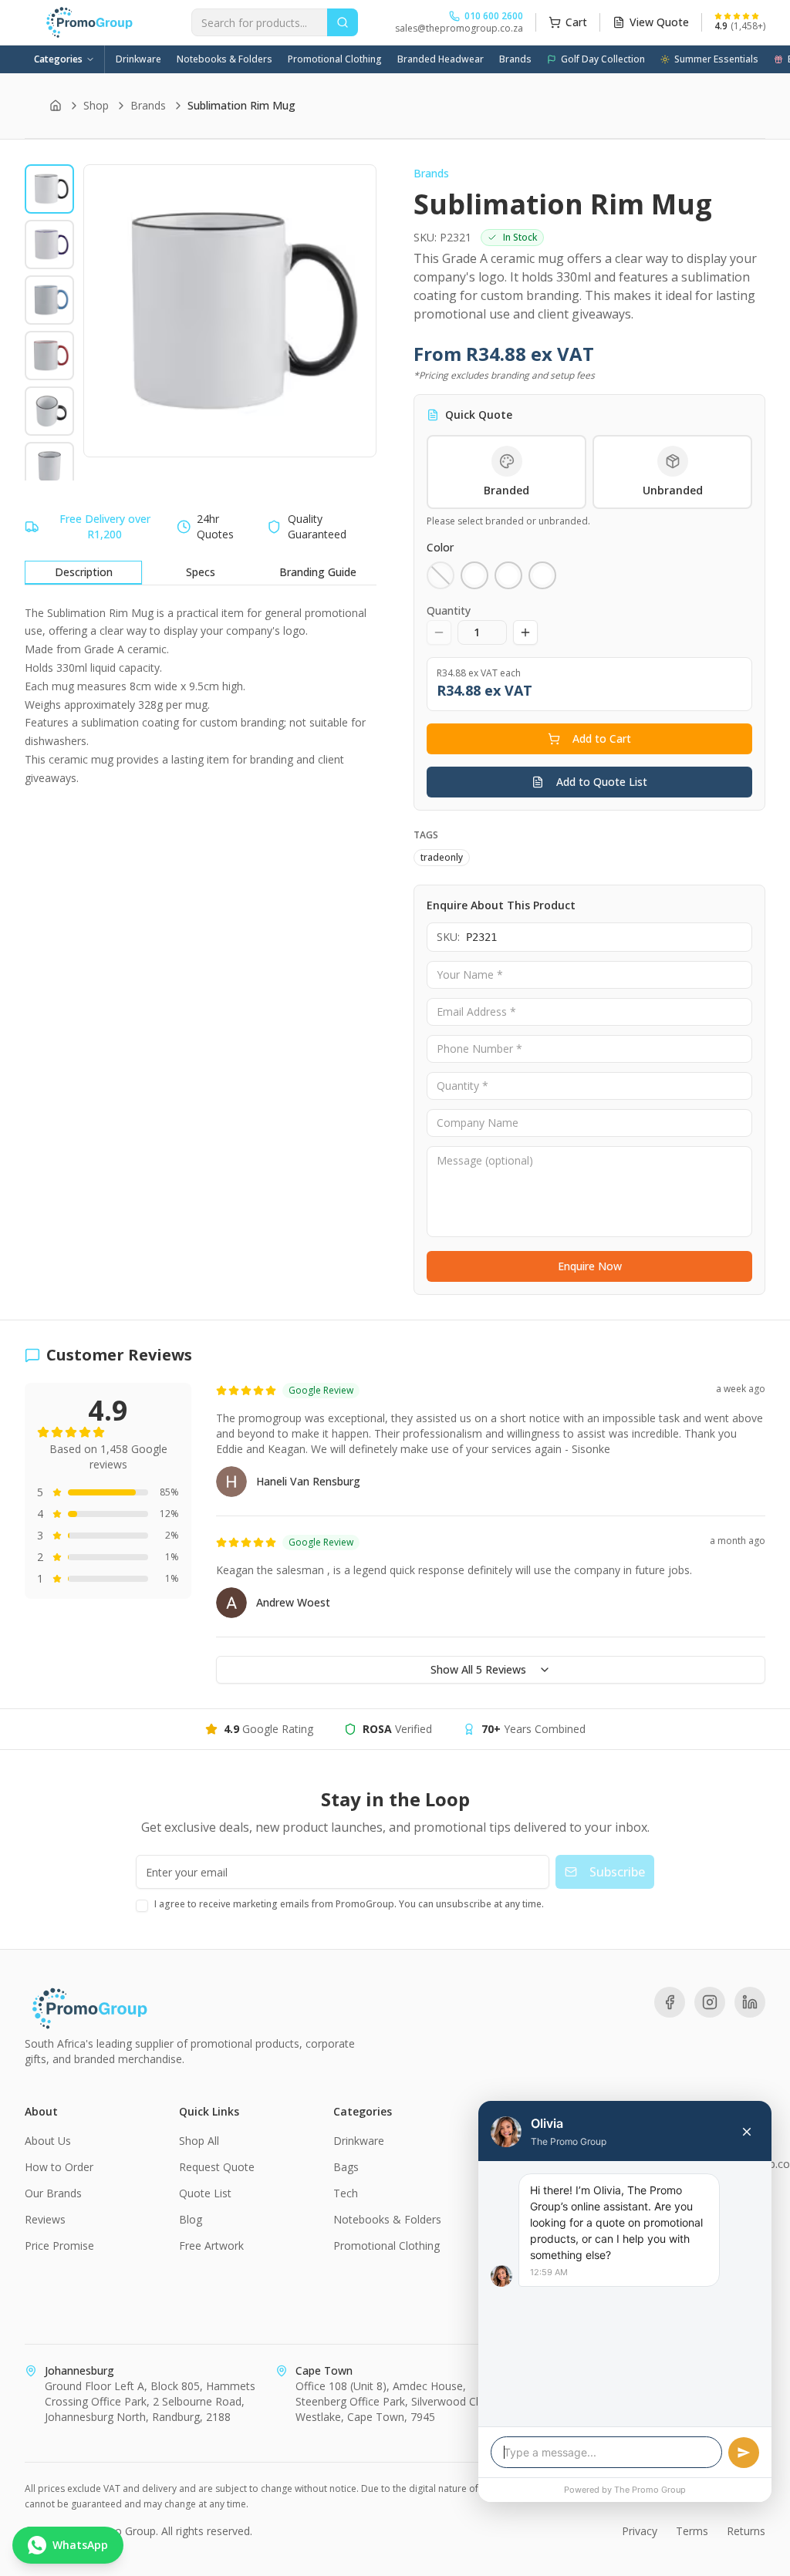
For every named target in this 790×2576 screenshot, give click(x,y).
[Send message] (744, 2453)
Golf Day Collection (603, 59)
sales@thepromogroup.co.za (459, 29)
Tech (346, 2193)
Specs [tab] (201, 572)
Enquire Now (590, 1266)
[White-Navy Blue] (474, 575)
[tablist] (201, 573)
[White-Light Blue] (508, 575)
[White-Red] (542, 575)
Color (440, 547)
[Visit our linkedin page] (750, 2002)
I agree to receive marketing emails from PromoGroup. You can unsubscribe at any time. (349, 1904)
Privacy (640, 2531)
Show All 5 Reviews (478, 1669)
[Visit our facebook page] (670, 2002)
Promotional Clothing (335, 59)
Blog (191, 2219)
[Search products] (343, 22)
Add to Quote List (602, 782)
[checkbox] (142, 1906)
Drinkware (138, 59)
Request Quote (217, 2167)
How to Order (59, 2167)
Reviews (45, 2219)
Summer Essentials (716, 59)
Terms (692, 2531)
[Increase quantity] (525, 632)
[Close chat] (747, 2132)
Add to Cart (602, 738)
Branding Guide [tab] (318, 572)
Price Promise (59, 2246)
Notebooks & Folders (225, 59)
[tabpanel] (201, 696)
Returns (746, 2531)
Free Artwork (211, 2246)
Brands (515, 59)
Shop (96, 105)
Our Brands (53, 2193)
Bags (346, 2167)
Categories (58, 59)
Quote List (205, 2193)
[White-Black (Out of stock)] (441, 575)
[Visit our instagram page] (710, 2002)
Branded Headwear (441, 59)
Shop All (199, 2141)
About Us (48, 2141)
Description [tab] (84, 572)
